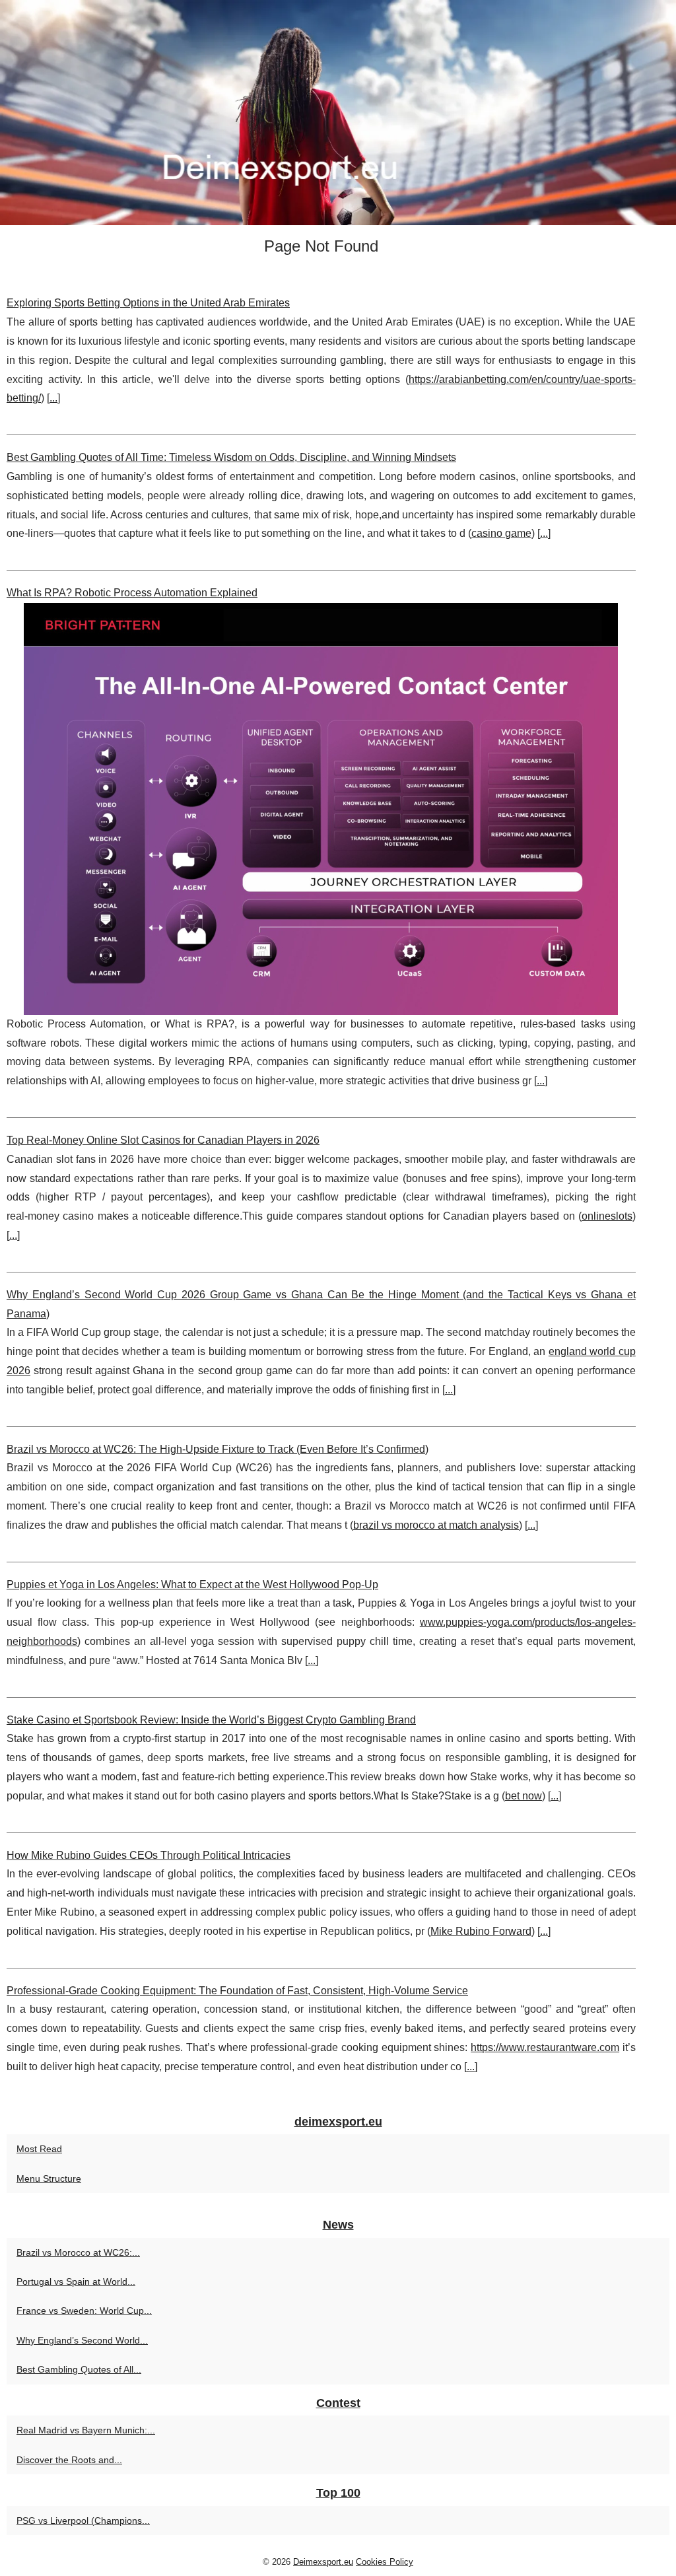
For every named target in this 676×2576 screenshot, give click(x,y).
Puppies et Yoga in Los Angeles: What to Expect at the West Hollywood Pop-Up (192, 1584)
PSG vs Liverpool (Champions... (83, 2521)
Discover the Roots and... (69, 2460)
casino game (501, 533)
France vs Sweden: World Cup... (84, 2311)
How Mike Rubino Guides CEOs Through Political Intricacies (149, 1855)
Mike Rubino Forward (481, 1931)
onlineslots (607, 1216)
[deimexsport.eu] (338, 113)
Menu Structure (49, 2178)
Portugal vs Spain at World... (76, 2281)
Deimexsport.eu (323, 2562)
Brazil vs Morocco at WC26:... (78, 2252)
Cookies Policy (385, 2562)
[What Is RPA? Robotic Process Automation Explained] (321, 809)
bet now (524, 1796)
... (53, 398)
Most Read (39, 2149)
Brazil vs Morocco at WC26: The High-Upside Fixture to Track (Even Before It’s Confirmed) (218, 1449)
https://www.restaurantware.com (545, 2047)
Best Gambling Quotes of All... (79, 2369)
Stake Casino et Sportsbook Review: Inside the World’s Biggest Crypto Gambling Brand (211, 1720)
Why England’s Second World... (82, 2340)
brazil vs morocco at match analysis (436, 1525)
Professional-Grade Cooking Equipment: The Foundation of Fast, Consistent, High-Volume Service (237, 1991)
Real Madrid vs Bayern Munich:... (86, 2430)
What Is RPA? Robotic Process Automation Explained (132, 593)
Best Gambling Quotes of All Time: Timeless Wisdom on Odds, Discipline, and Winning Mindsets (231, 457)
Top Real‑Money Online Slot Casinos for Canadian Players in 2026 (163, 1140)
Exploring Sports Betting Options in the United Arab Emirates (148, 303)
